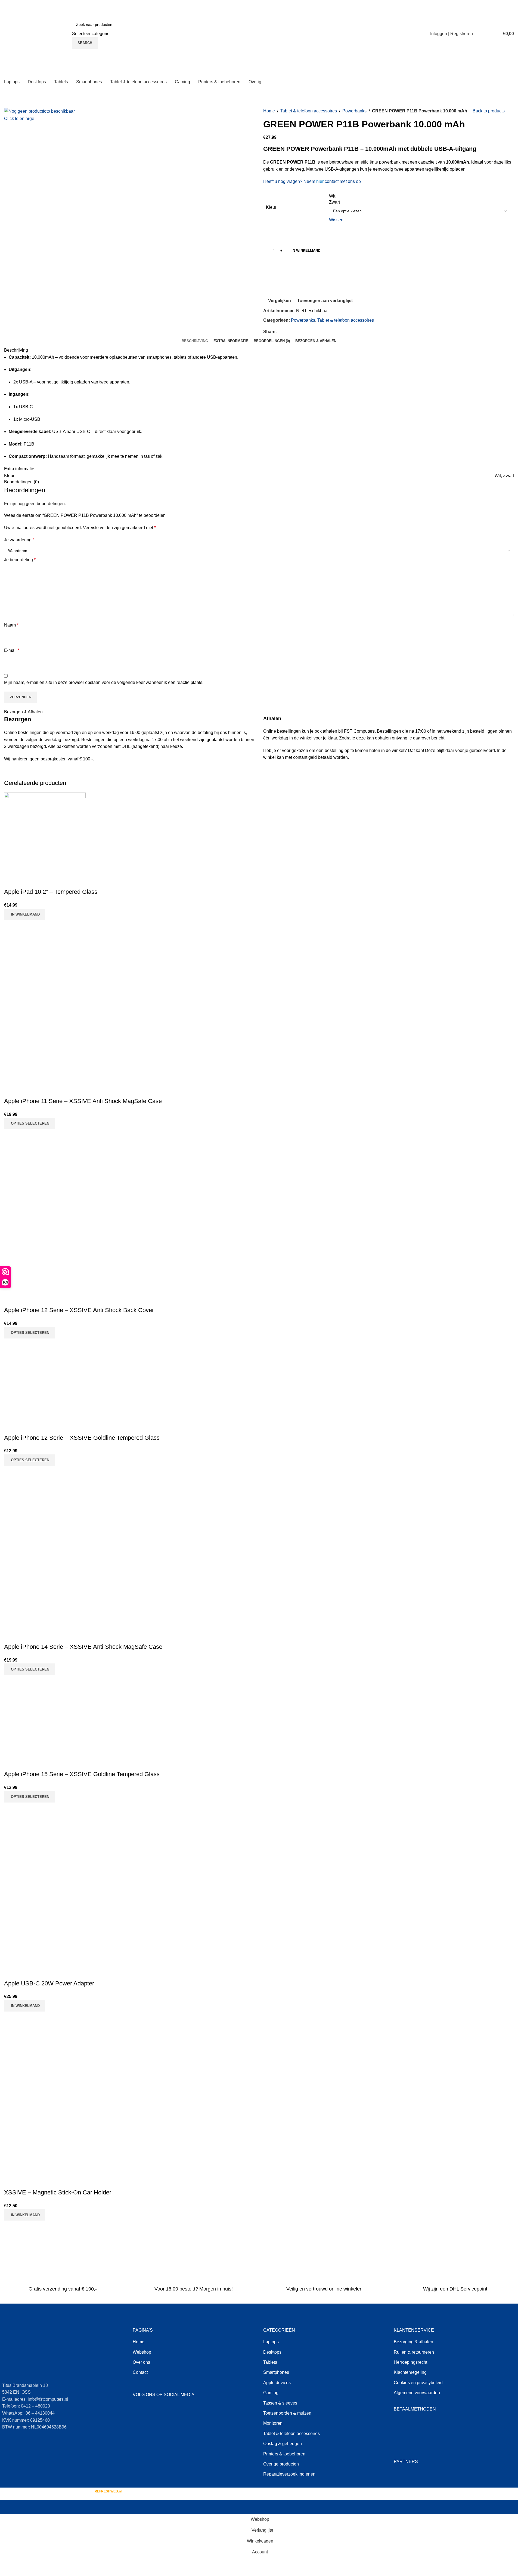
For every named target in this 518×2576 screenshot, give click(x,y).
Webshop (142, 2352)
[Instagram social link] (152, 2409)
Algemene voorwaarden (417, 2393)
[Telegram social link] (306, 332)
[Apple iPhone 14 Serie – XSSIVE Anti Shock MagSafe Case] (45, 1506)
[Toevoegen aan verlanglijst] (40, 881)
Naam (11, 625)
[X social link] (287, 332)
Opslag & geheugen (283, 2444)
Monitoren (273, 2423)
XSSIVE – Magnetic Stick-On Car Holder (58, 2192)
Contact (140, 2372)
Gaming (271, 2393)
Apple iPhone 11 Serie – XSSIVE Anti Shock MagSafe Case (83, 1101)
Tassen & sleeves (280, 2403)
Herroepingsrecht (410, 2362)
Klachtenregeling (410, 2372)
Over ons (141, 2362)
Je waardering (19, 540)
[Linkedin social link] (300, 332)
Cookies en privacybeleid (418, 2383)
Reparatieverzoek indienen (289, 2474)
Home (269, 111)
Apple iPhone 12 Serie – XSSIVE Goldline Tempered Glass (82, 1438)
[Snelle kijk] (26, 881)
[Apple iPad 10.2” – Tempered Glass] (45, 833)
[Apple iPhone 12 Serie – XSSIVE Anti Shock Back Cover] (45, 1170)
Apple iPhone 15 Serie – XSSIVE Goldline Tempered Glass (82, 1774)
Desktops (272, 2352)
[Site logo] (37, 33)
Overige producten (281, 2464)
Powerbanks (354, 111)
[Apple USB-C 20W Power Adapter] (45, 1843)
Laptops (271, 2342)
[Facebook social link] (280, 332)
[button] (25, 914)
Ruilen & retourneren (414, 2352)
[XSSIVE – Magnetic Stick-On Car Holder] (45, 2052)
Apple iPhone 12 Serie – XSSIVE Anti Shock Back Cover (79, 1310)
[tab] (195, 341)
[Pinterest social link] (293, 332)
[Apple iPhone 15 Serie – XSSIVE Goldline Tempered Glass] (45, 1716)
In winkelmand (306, 251)
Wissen (336, 220)
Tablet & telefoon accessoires (309, 111)
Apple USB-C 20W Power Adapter (49, 1983)
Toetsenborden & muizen (287, 2413)
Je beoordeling (20, 560)
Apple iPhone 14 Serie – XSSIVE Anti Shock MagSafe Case (83, 1647)
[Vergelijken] (11, 881)
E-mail (12, 650)
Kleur (271, 207)
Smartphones (276, 2372)
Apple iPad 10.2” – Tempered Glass (51, 892)
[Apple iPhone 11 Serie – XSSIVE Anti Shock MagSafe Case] (45, 961)
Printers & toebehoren (284, 2454)
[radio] (420, 196)
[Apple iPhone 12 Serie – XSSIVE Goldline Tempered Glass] (45, 1379)
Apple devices (277, 2383)
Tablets (270, 2362)
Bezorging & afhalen (413, 2342)
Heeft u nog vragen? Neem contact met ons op (312, 181)
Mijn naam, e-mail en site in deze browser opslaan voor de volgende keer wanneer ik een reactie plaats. (104, 682)
